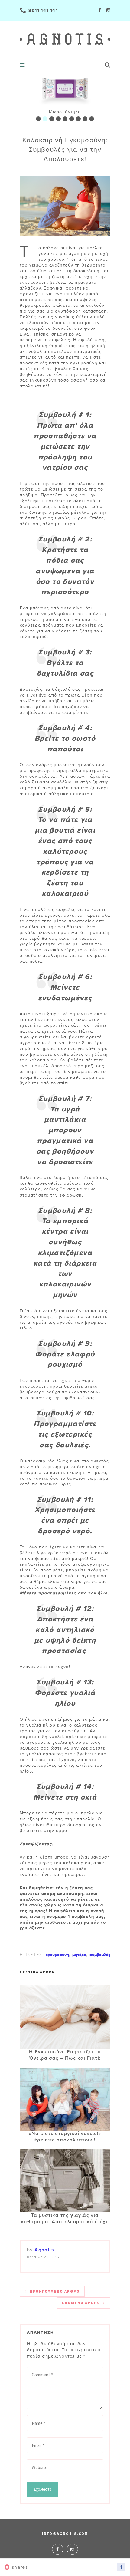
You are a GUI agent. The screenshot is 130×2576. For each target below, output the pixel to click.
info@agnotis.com (65, 2533)
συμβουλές (100, 1955)
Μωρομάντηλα (65, 112)
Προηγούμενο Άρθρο (55, 2291)
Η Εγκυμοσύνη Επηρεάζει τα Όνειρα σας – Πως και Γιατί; (65, 2055)
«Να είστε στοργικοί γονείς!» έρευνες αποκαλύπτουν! (65, 2137)
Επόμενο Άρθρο (81, 2303)
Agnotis (44, 2250)
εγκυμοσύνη (57, 1955)
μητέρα (79, 1955)
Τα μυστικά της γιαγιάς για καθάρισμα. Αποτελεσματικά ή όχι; (65, 2218)
